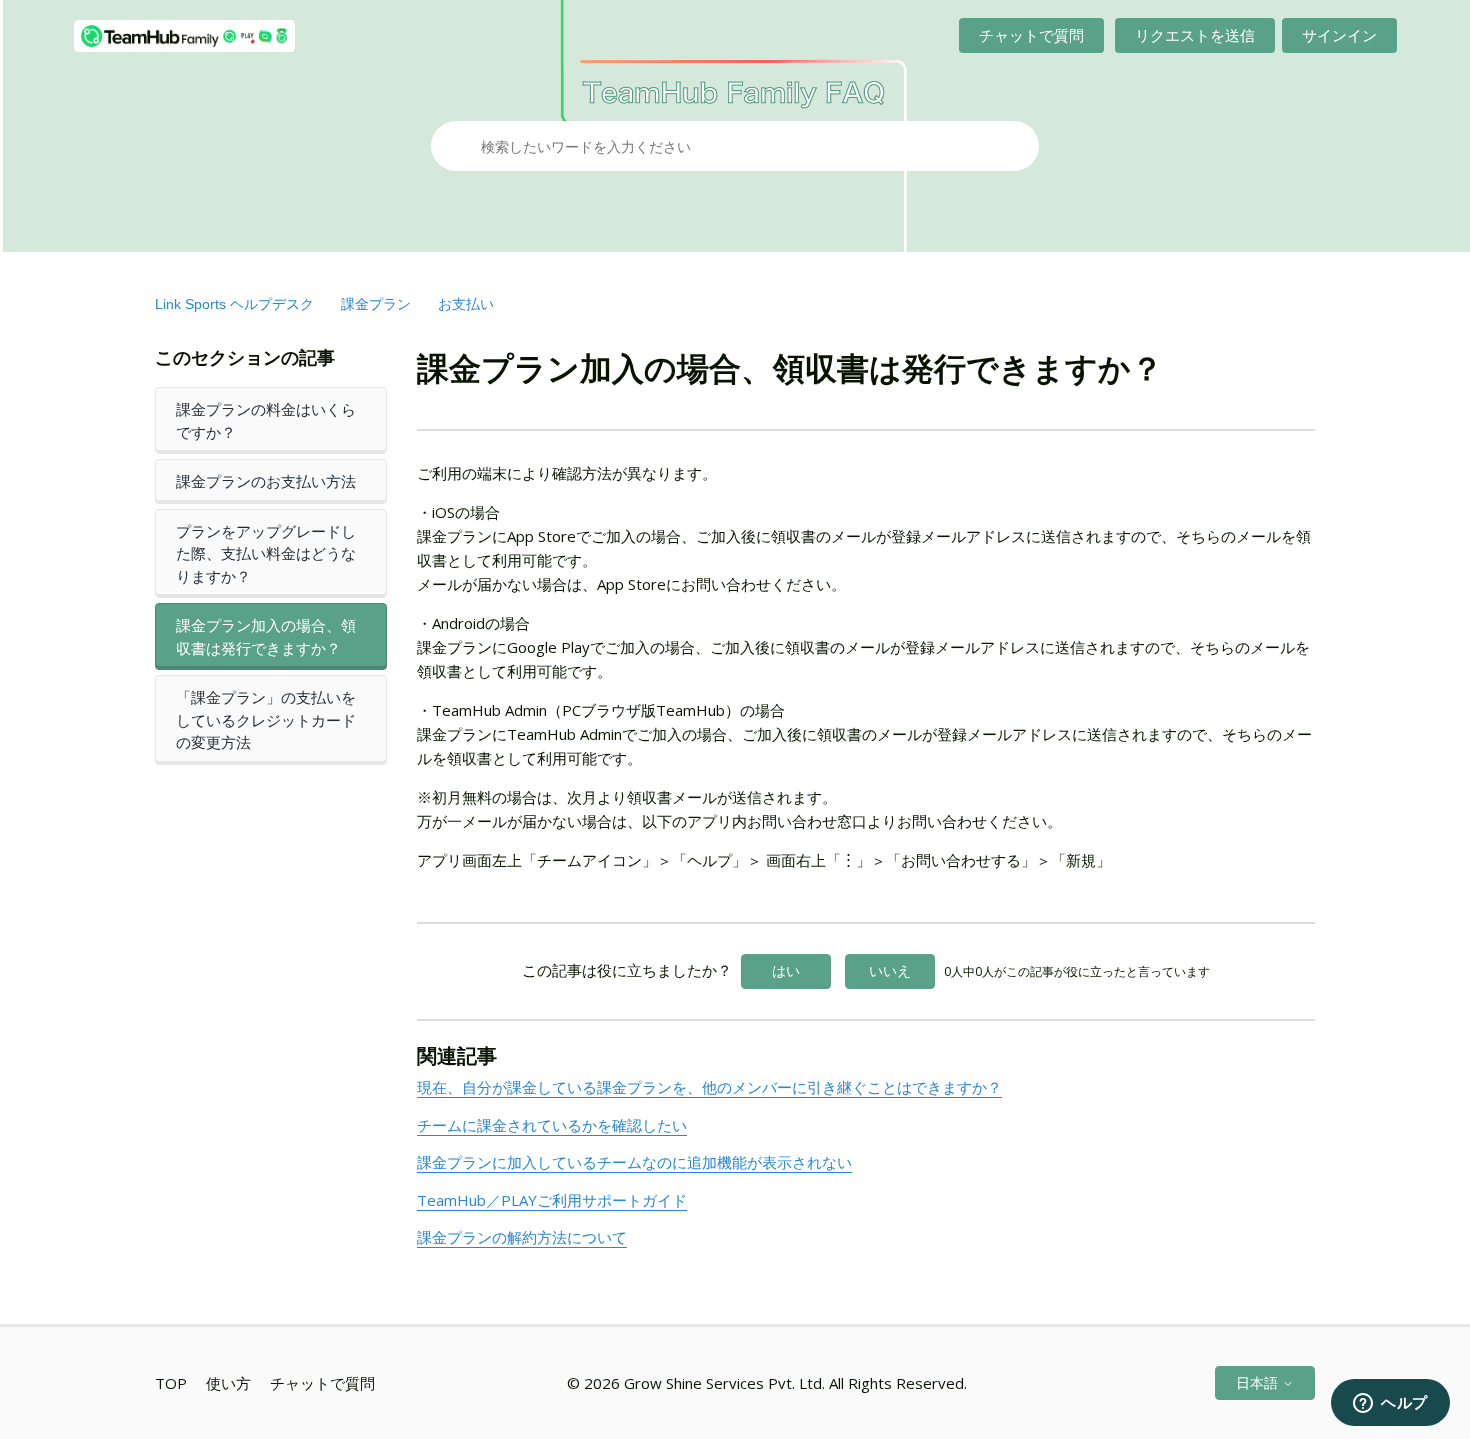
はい (786, 970)
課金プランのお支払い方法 (266, 481)
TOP (171, 1383)
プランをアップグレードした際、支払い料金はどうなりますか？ (266, 553)
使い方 (228, 1383)
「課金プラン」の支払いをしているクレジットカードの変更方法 (266, 719)
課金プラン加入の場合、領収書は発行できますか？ (266, 636)
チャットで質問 (1031, 35)
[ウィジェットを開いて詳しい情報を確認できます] (1390, 1404)
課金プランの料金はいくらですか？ (266, 420)
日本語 (1259, 1382)
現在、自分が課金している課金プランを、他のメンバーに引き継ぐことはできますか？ (709, 1087)
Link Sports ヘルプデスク (234, 304)
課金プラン (376, 304)
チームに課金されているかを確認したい (552, 1125)
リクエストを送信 (1195, 35)
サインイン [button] (1339, 35)
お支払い (466, 304)
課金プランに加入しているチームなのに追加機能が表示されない (634, 1162)
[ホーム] (184, 36)
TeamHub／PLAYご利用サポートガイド (552, 1200)
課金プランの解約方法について (522, 1237)
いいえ (890, 970)
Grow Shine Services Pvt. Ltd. (724, 1383)
